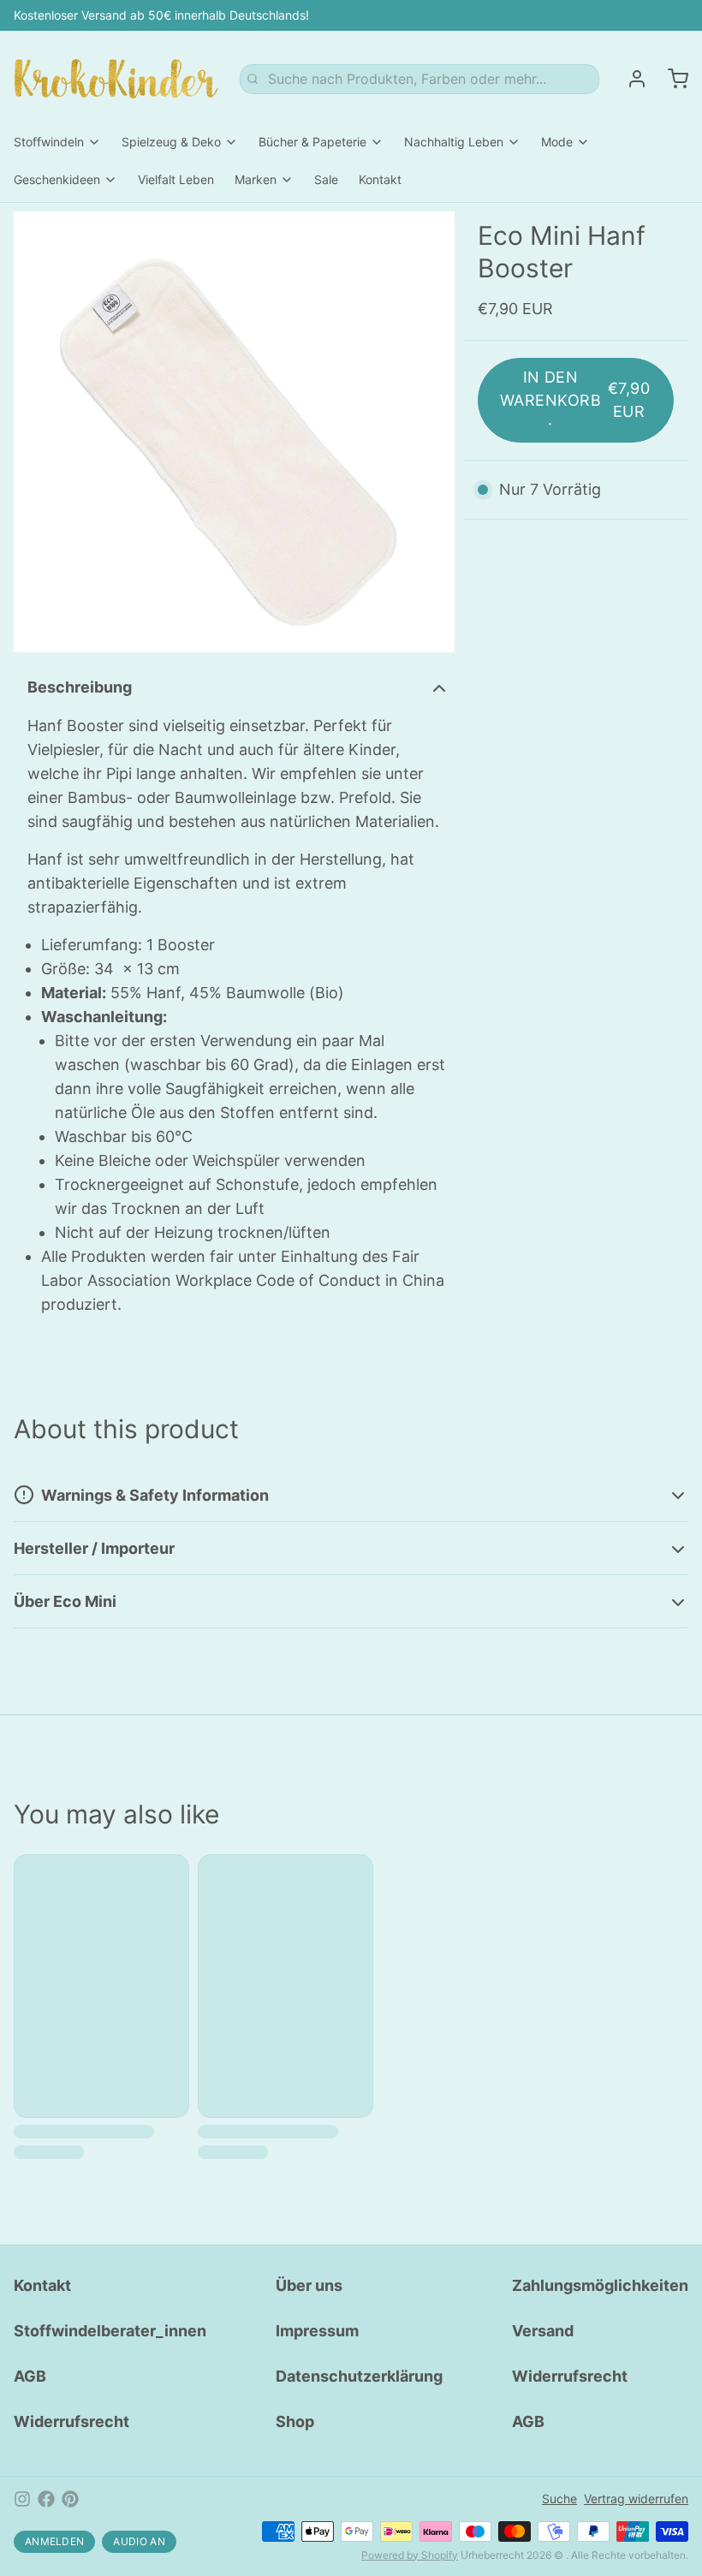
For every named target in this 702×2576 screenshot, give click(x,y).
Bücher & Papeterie (312, 142)
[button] (576, 400)
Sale (326, 179)
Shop (295, 2421)
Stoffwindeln (49, 142)
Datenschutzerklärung (359, 2376)
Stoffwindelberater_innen (110, 2331)
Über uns (309, 2285)
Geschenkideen (57, 179)
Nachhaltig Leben (454, 142)
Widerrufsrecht (71, 2421)
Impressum (317, 2331)
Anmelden (54, 2541)
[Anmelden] (630, 79)
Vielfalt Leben (176, 179)
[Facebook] (46, 2499)
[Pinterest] (70, 2499)
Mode (557, 142)
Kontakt (380, 179)
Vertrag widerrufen (636, 2499)
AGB (30, 2376)
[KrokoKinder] (116, 79)
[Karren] (671, 79)
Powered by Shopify (410, 2555)
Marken (256, 179)
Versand (543, 2331)
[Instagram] (22, 2499)
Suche (559, 2499)
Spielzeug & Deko (171, 142)
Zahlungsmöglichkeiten (600, 2285)
